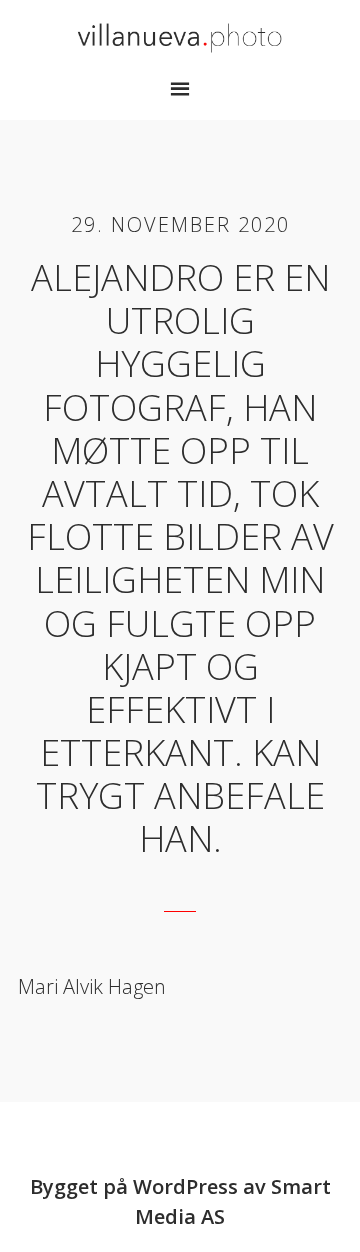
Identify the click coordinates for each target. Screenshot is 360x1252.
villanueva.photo (180, 38)
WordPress (185, 1186)
